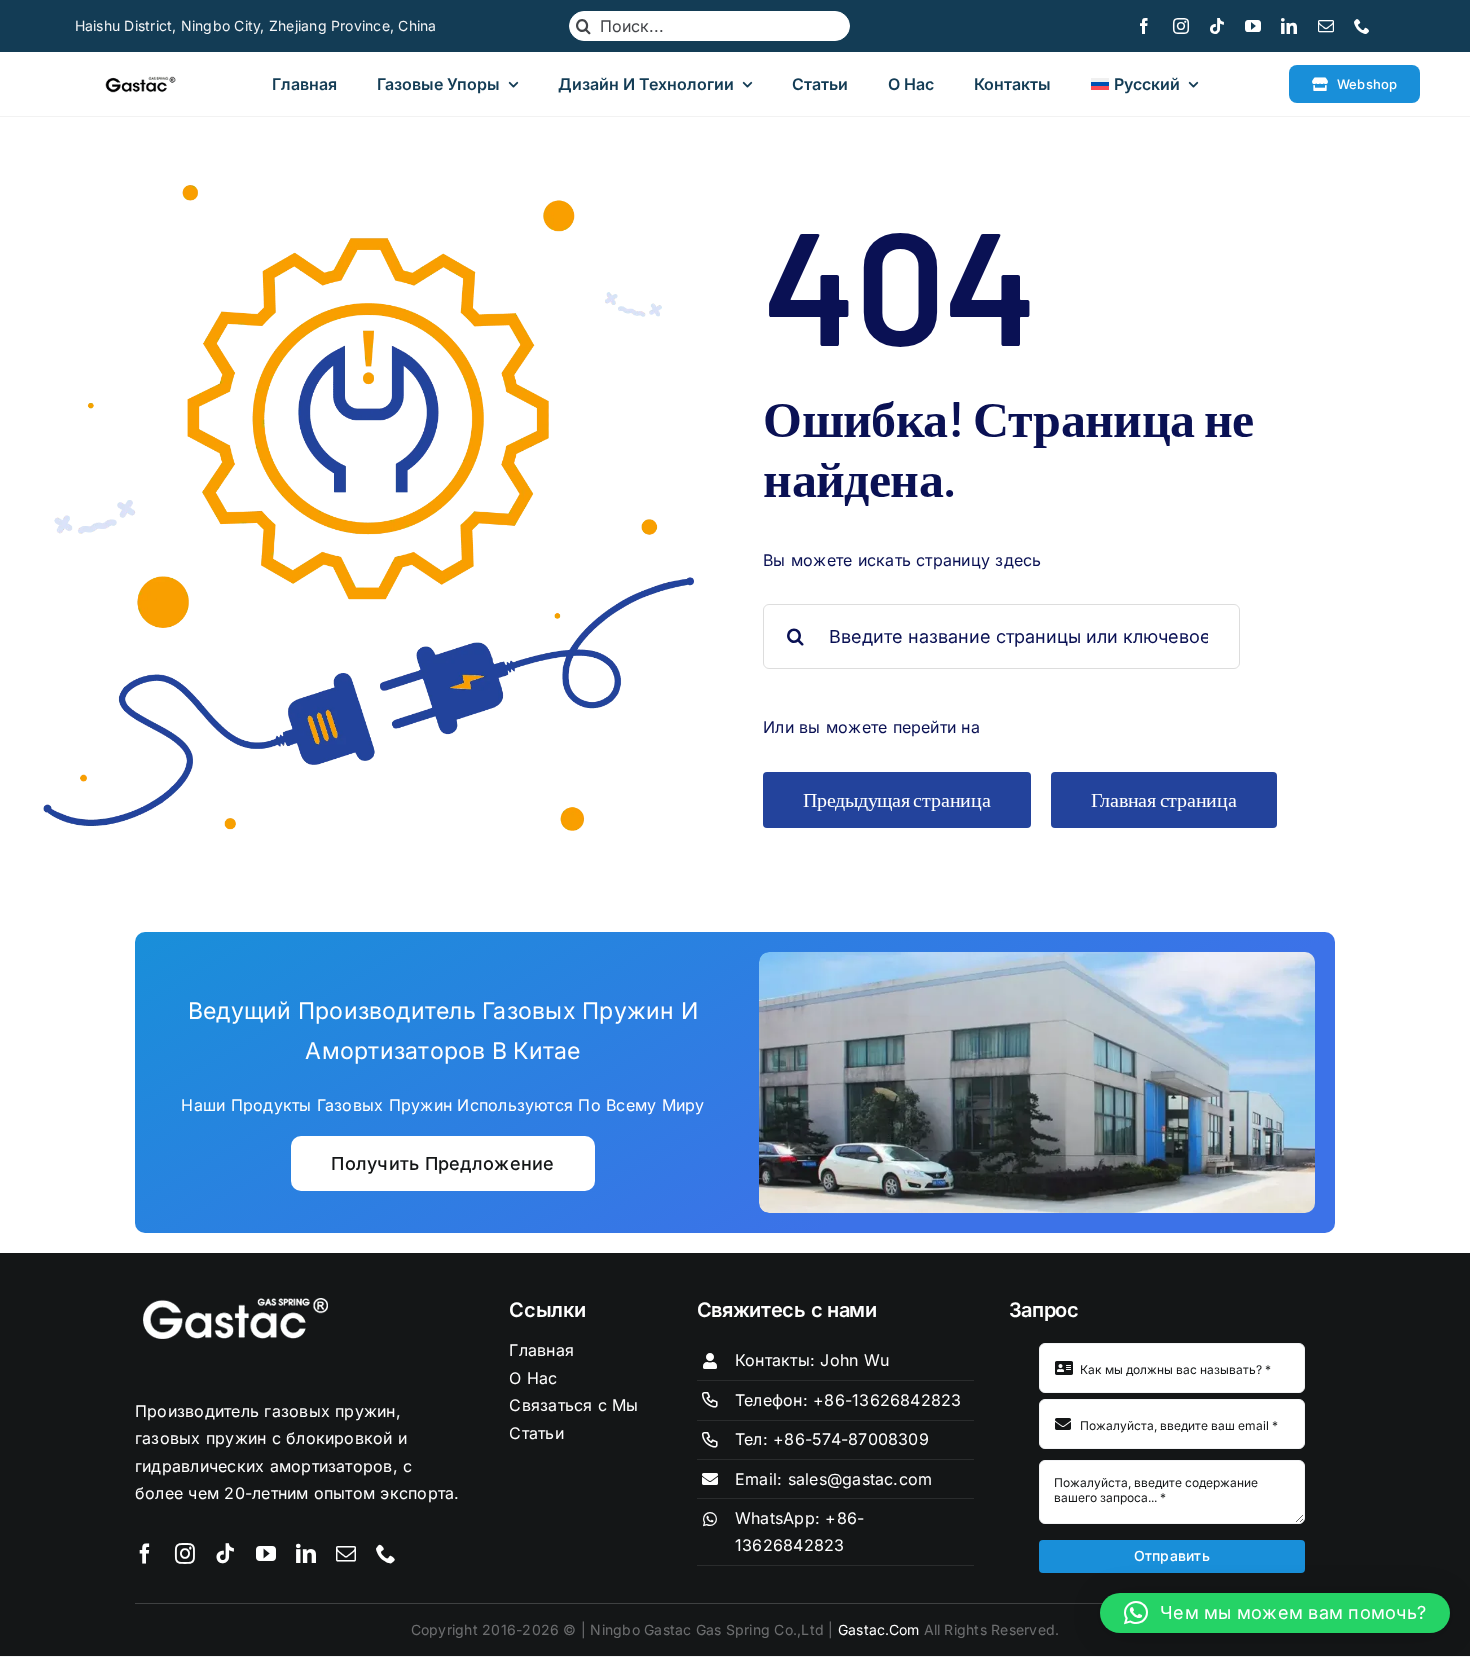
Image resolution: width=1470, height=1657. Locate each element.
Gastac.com (879, 1629)
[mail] (1326, 26)
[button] (1275, 1613)
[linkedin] (1289, 26)
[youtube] (1253, 26)
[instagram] (1181, 26)
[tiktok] (1217, 26)
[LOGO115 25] (140, 84)
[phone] (1362, 26)
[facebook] (1144, 26)
